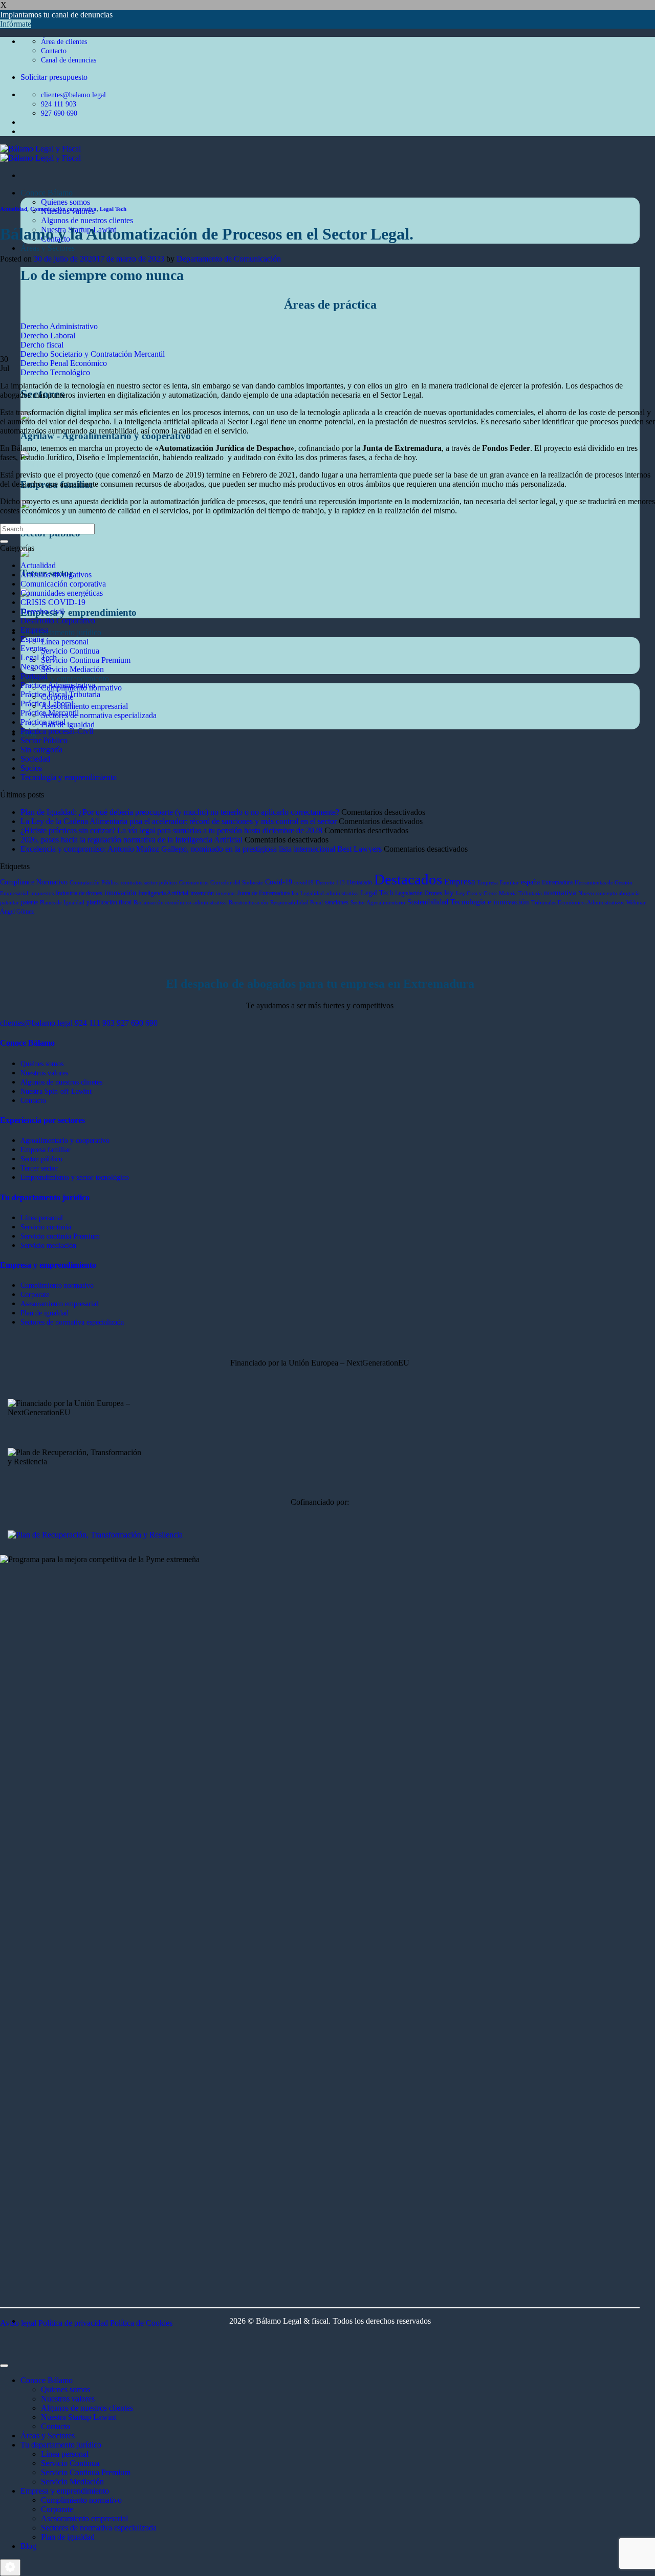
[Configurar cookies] (10, 2568)
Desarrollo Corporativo (58, 621)
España (32, 639)
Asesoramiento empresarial (84, 706)
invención (202, 893)
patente (29, 902)
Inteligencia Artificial (163, 893)
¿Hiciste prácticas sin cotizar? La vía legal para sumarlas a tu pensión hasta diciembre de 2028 (171, 830)
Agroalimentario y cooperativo (65, 1140)
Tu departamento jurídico (61, 632)
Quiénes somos (42, 1064)
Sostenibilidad (428, 902)
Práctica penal (43, 722)
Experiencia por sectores (42, 1120)
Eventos (34, 648)
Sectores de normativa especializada (99, 715)
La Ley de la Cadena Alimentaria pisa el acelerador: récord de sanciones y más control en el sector (179, 821)
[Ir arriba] (4, 2366)
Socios (31, 768)
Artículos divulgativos (56, 575)
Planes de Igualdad (62, 903)
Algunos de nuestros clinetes (61, 1082)
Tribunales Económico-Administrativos (578, 903)
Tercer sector (39, 1168)
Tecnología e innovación (490, 902)
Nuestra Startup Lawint (79, 2417)
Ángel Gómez (17, 912)
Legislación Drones (419, 893)
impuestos (42, 893)
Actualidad (14, 209)
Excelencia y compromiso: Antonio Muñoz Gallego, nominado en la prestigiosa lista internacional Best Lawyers (201, 849)
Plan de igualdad (68, 724)
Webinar (636, 903)
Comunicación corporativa (63, 209)
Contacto (33, 1100)
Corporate (35, 1294)
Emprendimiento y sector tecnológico (75, 1177)
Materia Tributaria (520, 893)
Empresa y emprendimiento (65, 678)
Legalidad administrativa (330, 893)
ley (449, 893)
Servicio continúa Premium (60, 1236)
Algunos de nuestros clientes (87, 220)
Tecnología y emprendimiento (69, 777)
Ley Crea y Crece (476, 893)
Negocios (36, 667)
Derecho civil (42, 611)
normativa (560, 893)
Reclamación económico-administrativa (180, 903)
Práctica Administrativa (58, 685)
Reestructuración (248, 903)
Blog (28, 2546)
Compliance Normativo (34, 882)
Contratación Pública (94, 883)
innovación (120, 893)
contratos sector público (149, 883)
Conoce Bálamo (47, 193)
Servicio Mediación (72, 669)
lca (295, 893)
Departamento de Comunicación (229, 259)
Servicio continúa (46, 1227)
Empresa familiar (46, 1150)
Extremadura (557, 882)
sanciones (337, 902)
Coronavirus (194, 883)
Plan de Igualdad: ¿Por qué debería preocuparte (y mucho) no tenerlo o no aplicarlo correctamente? (180, 812)
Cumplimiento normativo (57, 1285)
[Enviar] (4, 542)
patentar (9, 903)
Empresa (35, 630)
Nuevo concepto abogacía (609, 893)
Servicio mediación (48, 1245)
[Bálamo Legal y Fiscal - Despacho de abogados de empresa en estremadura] (40, 153)
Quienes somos (65, 202)
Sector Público (44, 740)
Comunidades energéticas (62, 593)
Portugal (34, 676)
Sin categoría (41, 750)
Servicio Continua (70, 651)
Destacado (359, 882)
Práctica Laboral (47, 703)
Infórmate (16, 24)
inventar (226, 893)
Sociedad (35, 759)
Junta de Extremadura (264, 893)
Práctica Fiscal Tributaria (60, 694)
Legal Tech (113, 209)
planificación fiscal (109, 902)
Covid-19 (279, 882)
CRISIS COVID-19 (53, 602)
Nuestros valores (44, 1073)
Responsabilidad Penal (297, 903)
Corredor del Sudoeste (237, 883)
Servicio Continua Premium (86, 660)
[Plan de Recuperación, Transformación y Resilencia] (95, 1535)
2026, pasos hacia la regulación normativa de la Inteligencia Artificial (132, 840)
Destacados (408, 879)
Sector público (41, 1159)
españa (530, 882)
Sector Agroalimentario (378, 903)
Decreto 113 (330, 883)
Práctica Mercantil (50, 713)
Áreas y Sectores (48, 248)
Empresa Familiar (498, 883)
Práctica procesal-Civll (57, 731)
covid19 (304, 883)
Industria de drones (79, 893)
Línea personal (65, 642)
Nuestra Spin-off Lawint (56, 1091)
